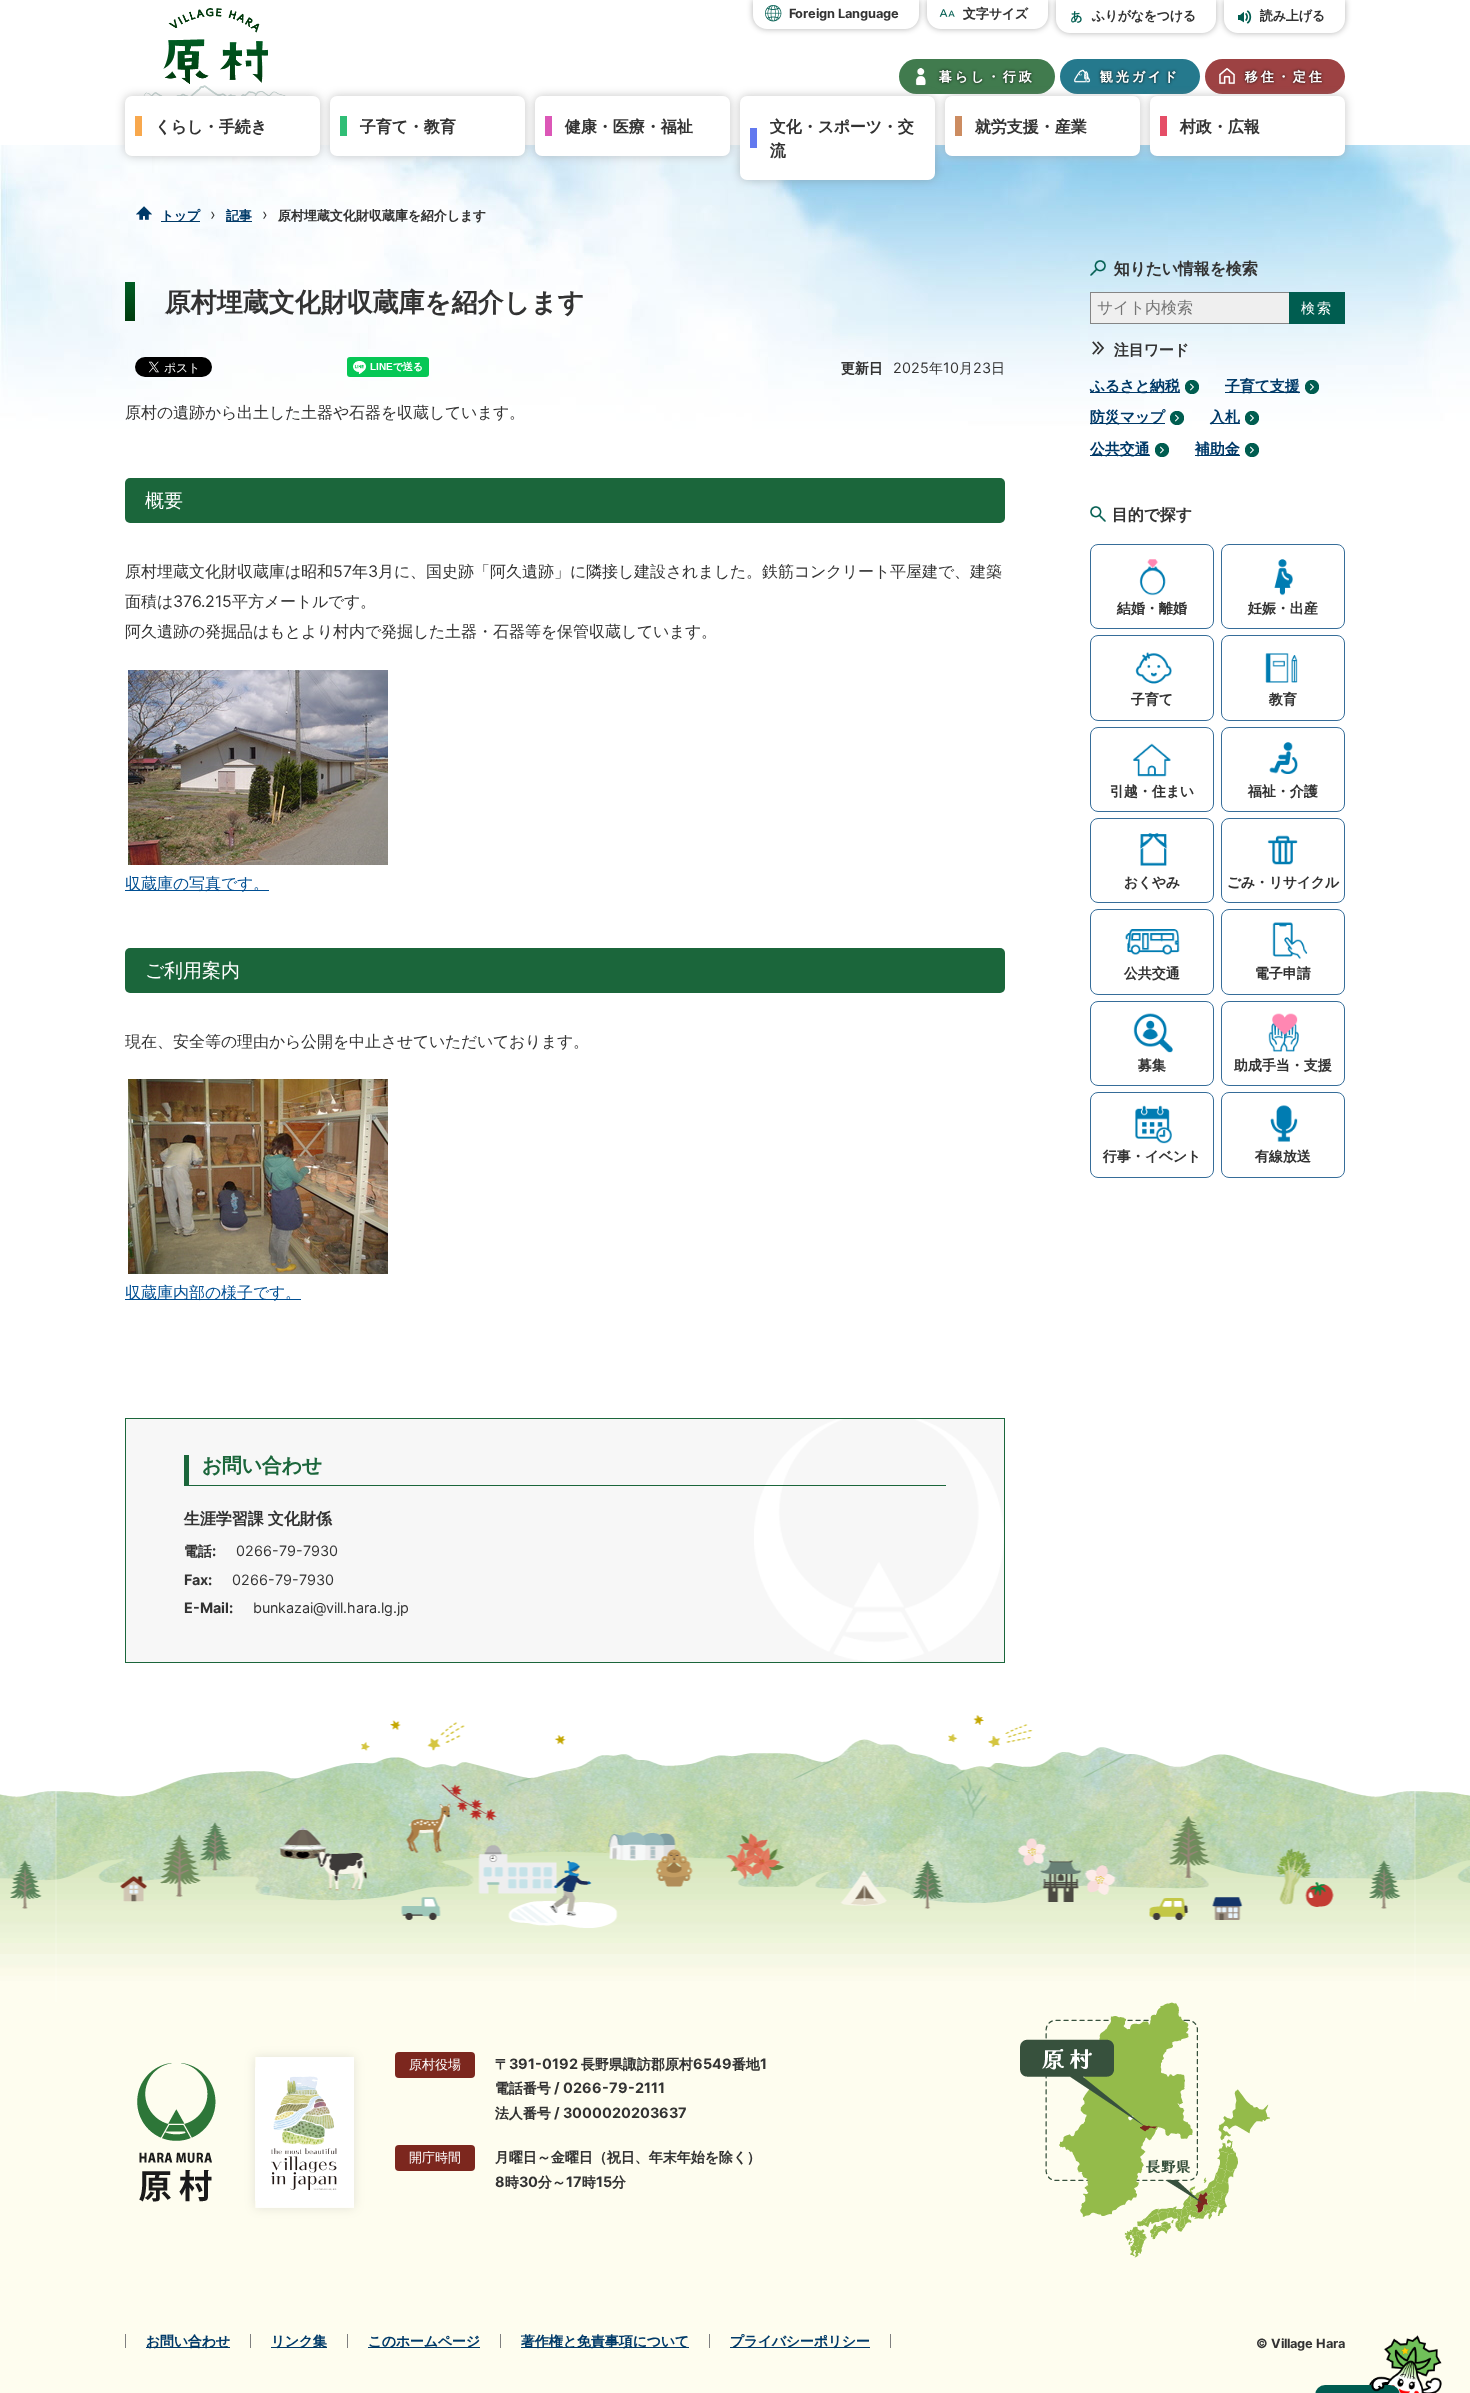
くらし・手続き (211, 126)
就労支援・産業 (1031, 126)
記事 (239, 215)
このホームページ (424, 2341)
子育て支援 (1262, 386)
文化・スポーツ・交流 (842, 138)
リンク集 (299, 2341)
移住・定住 (1285, 76)
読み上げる (1292, 15)
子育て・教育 (408, 126)
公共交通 (1120, 449)
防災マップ (1127, 417)
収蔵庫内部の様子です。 (213, 1292)
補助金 (1217, 449)
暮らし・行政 (987, 76)
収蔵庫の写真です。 (197, 883)
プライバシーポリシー (800, 2341)
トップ (180, 215)
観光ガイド (1140, 76)
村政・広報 (1220, 126)
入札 (1225, 417)
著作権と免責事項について (605, 2341)
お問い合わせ (188, 2341)
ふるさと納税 (1135, 386)
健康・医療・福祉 (629, 126)
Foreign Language (844, 13)
